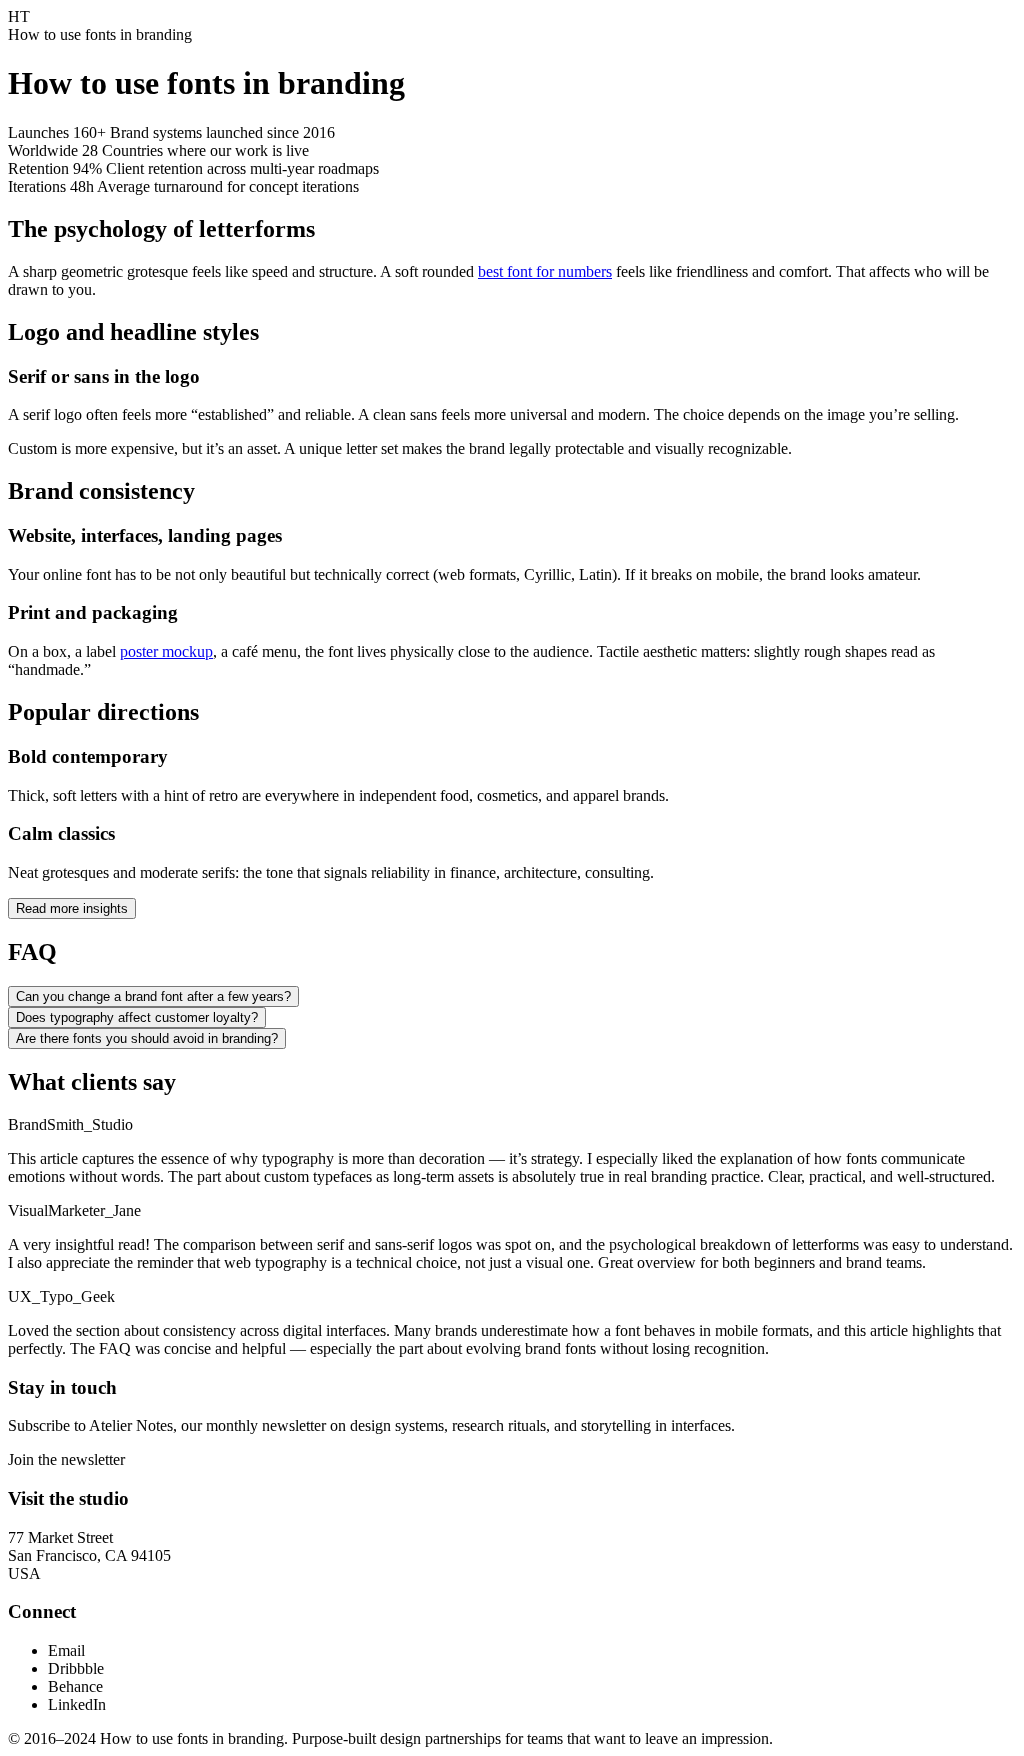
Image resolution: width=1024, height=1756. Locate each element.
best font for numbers (545, 271)
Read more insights (72, 908)
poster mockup (166, 651)
